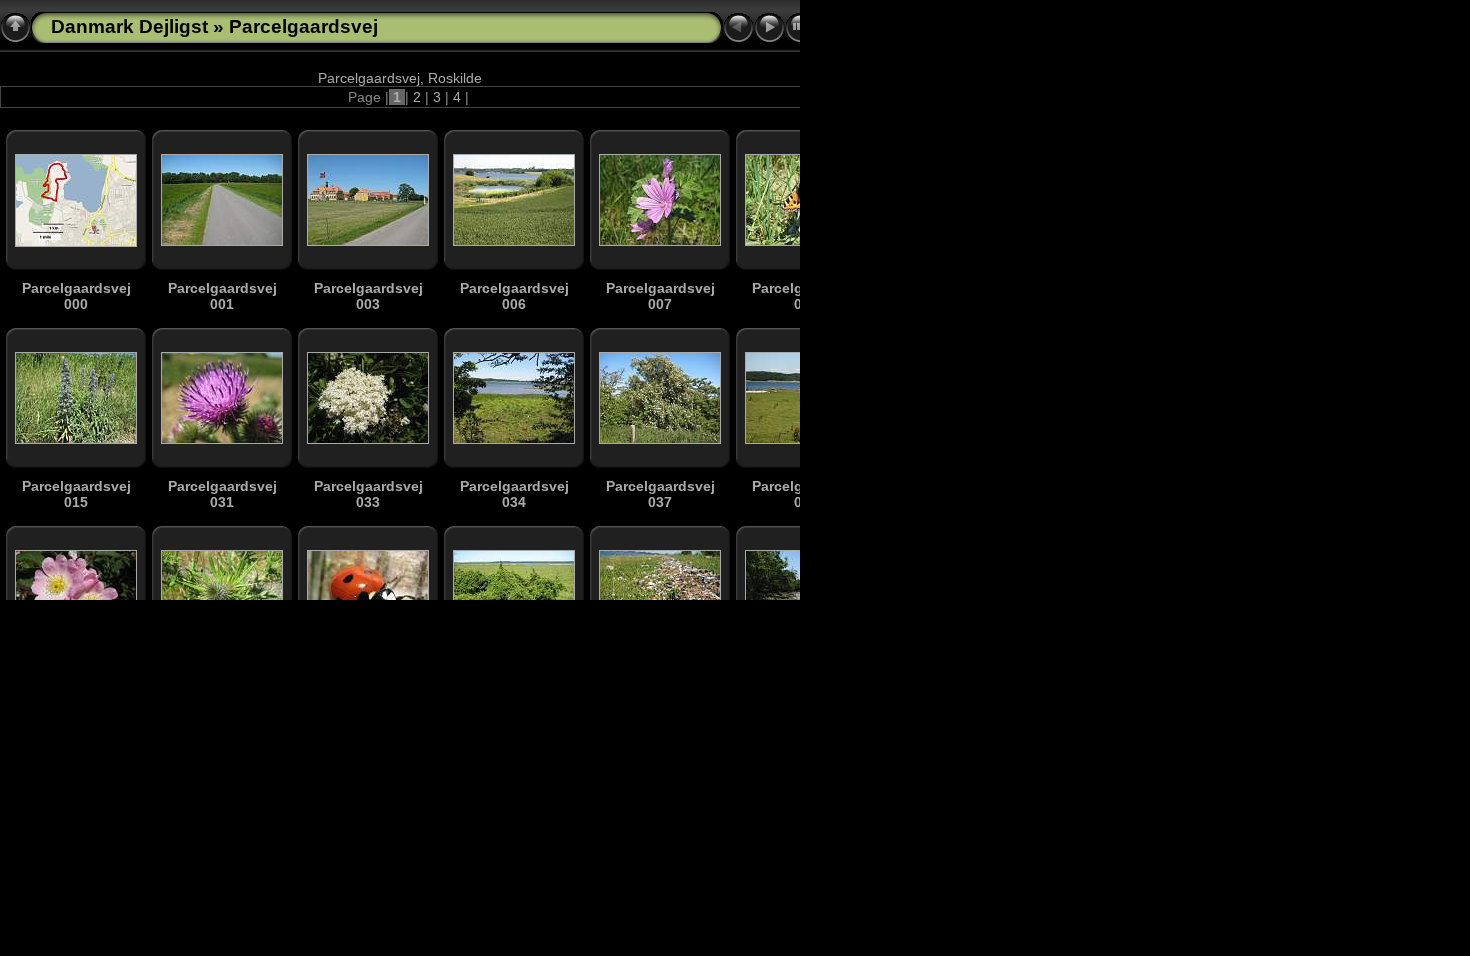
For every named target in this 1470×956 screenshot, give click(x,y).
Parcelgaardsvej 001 (222, 296)
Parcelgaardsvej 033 (368, 494)
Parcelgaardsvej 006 (514, 296)
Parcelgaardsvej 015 (76, 494)
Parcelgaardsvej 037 (660, 494)
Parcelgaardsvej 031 (222, 494)
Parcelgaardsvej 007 (660, 296)
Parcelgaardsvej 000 (76, 296)
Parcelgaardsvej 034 (514, 494)
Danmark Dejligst (129, 26)
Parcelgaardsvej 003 (368, 296)
